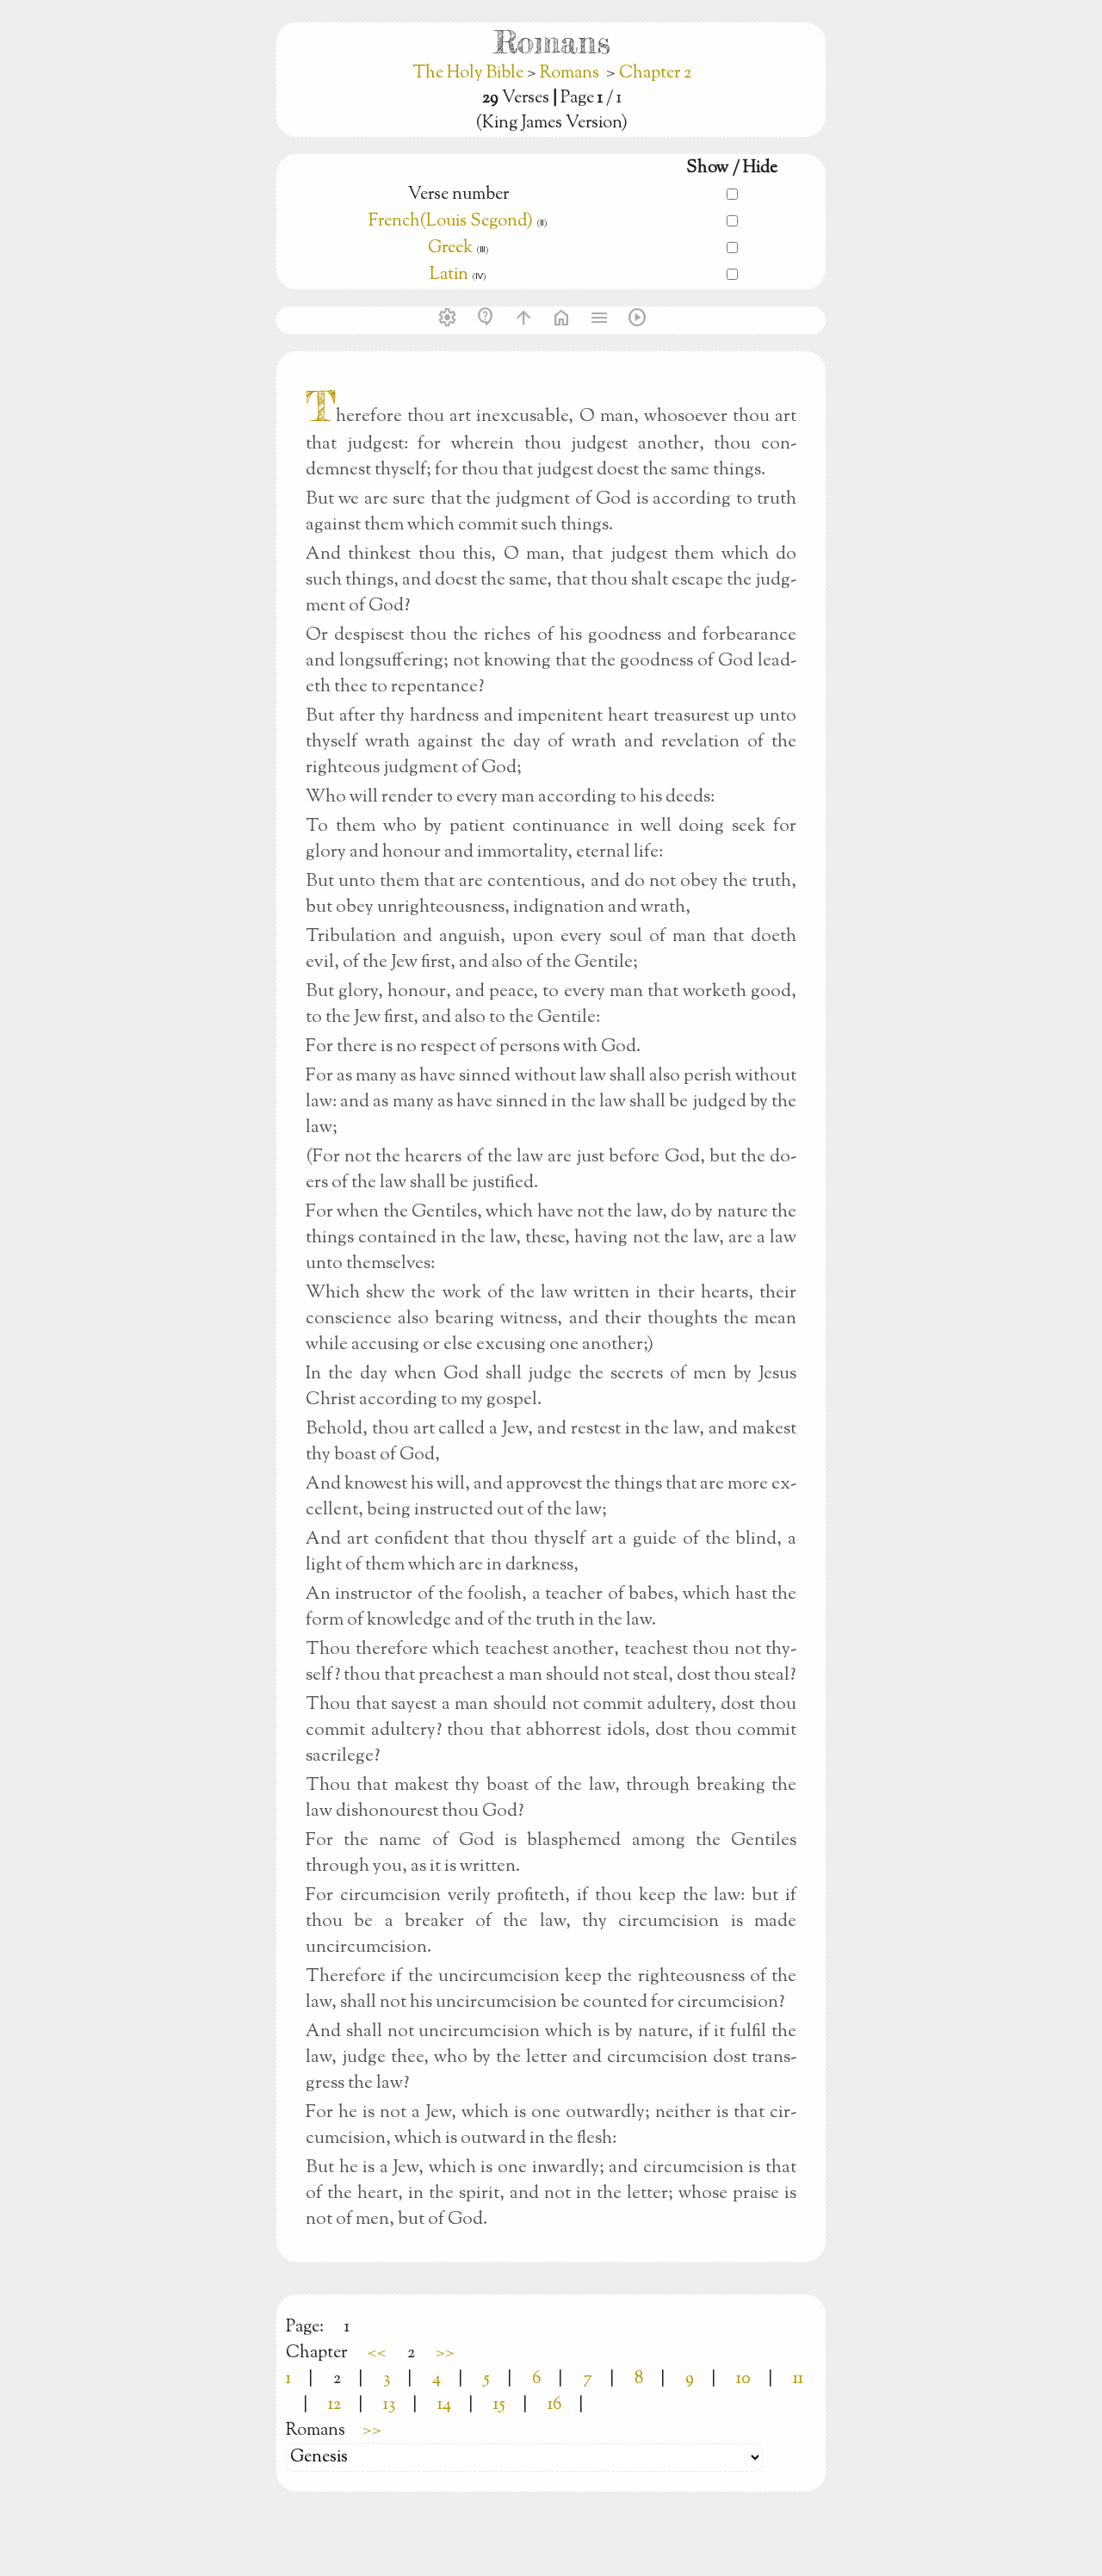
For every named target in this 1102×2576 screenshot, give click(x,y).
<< (377, 2353)
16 (554, 2405)
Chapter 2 (655, 74)
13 (389, 2405)
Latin (449, 275)
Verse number (458, 195)
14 (444, 2405)
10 (743, 2379)
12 (334, 2405)
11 (798, 2379)
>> (445, 2353)
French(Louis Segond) (451, 222)
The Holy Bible (470, 74)
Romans (570, 74)
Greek (450, 248)
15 (499, 2405)
